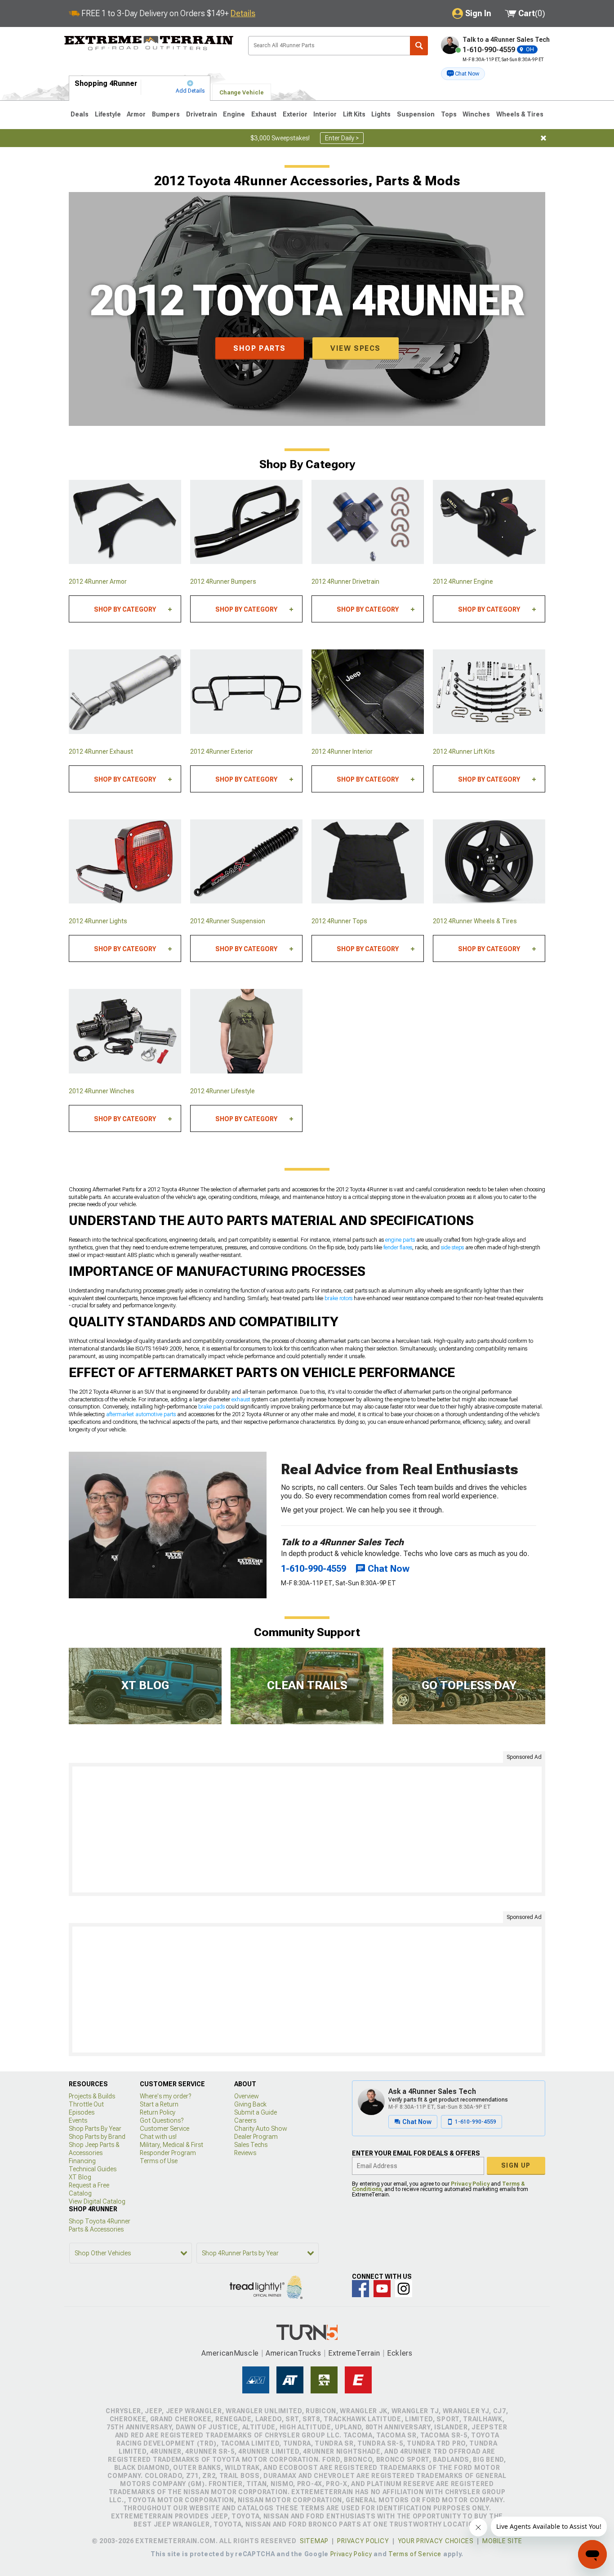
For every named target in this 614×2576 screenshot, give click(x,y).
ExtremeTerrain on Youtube (382, 2289)
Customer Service (165, 2129)
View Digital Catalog (97, 2201)
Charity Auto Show (261, 2129)
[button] (463, 74)
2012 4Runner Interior (342, 751)
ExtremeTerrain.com (149, 43)
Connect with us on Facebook (360, 2289)
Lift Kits (354, 114)
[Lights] (125, 862)
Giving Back (250, 2104)
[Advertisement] (307, 1829)
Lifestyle (108, 114)
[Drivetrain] (368, 522)
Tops (449, 114)
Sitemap (314, 2541)
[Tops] (368, 862)
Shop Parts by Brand (97, 2137)
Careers (245, 2120)
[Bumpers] (246, 522)
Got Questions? (162, 2120)
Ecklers (400, 2353)
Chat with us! (158, 2137)
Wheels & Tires (520, 114)
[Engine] (489, 522)
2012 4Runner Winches (102, 1091)
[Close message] (543, 138)
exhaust (241, 1400)
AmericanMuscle (230, 2353)
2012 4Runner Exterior (222, 751)
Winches (476, 114)
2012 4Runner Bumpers (223, 581)
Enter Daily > (342, 138)
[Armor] (125, 522)
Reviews (245, 2153)
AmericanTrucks (294, 2353)
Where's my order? (165, 2096)
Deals (80, 114)
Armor (136, 114)
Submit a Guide (256, 2112)
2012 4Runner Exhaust (101, 751)
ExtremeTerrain (354, 2353)
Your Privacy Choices (436, 2541)
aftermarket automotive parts (141, 1414)
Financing (82, 2161)
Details (243, 13)
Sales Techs (251, 2145)
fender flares (398, 1248)
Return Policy (158, 2112)
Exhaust (264, 114)
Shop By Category (125, 609)
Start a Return (159, 2104)
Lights (381, 114)
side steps (452, 1248)
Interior (325, 114)
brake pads (211, 1407)
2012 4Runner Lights (98, 921)
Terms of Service (415, 2554)
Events (78, 2120)
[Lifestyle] (246, 1031)
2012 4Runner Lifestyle (222, 1091)
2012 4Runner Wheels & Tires (475, 921)
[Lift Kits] (489, 692)
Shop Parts (260, 348)
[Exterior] (246, 692)
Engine (234, 114)
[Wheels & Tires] (489, 862)
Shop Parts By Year (95, 2129)
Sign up (516, 2165)
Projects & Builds (92, 2096)
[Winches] (125, 1031)
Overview (247, 2096)
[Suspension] (246, 862)
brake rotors (338, 1298)
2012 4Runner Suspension (228, 921)
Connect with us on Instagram (404, 2289)
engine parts (400, 1240)
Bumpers (166, 114)
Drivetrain (202, 114)
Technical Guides (93, 2169)
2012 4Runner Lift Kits (464, 751)
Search (419, 46)
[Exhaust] (125, 692)
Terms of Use (159, 2161)
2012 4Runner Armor (98, 581)
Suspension (416, 114)
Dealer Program (256, 2137)
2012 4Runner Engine (463, 581)
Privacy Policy (470, 2184)
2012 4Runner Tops (339, 921)
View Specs (356, 348)
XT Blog (80, 2177)
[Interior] (368, 692)
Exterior (295, 114)
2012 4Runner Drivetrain (345, 581)
